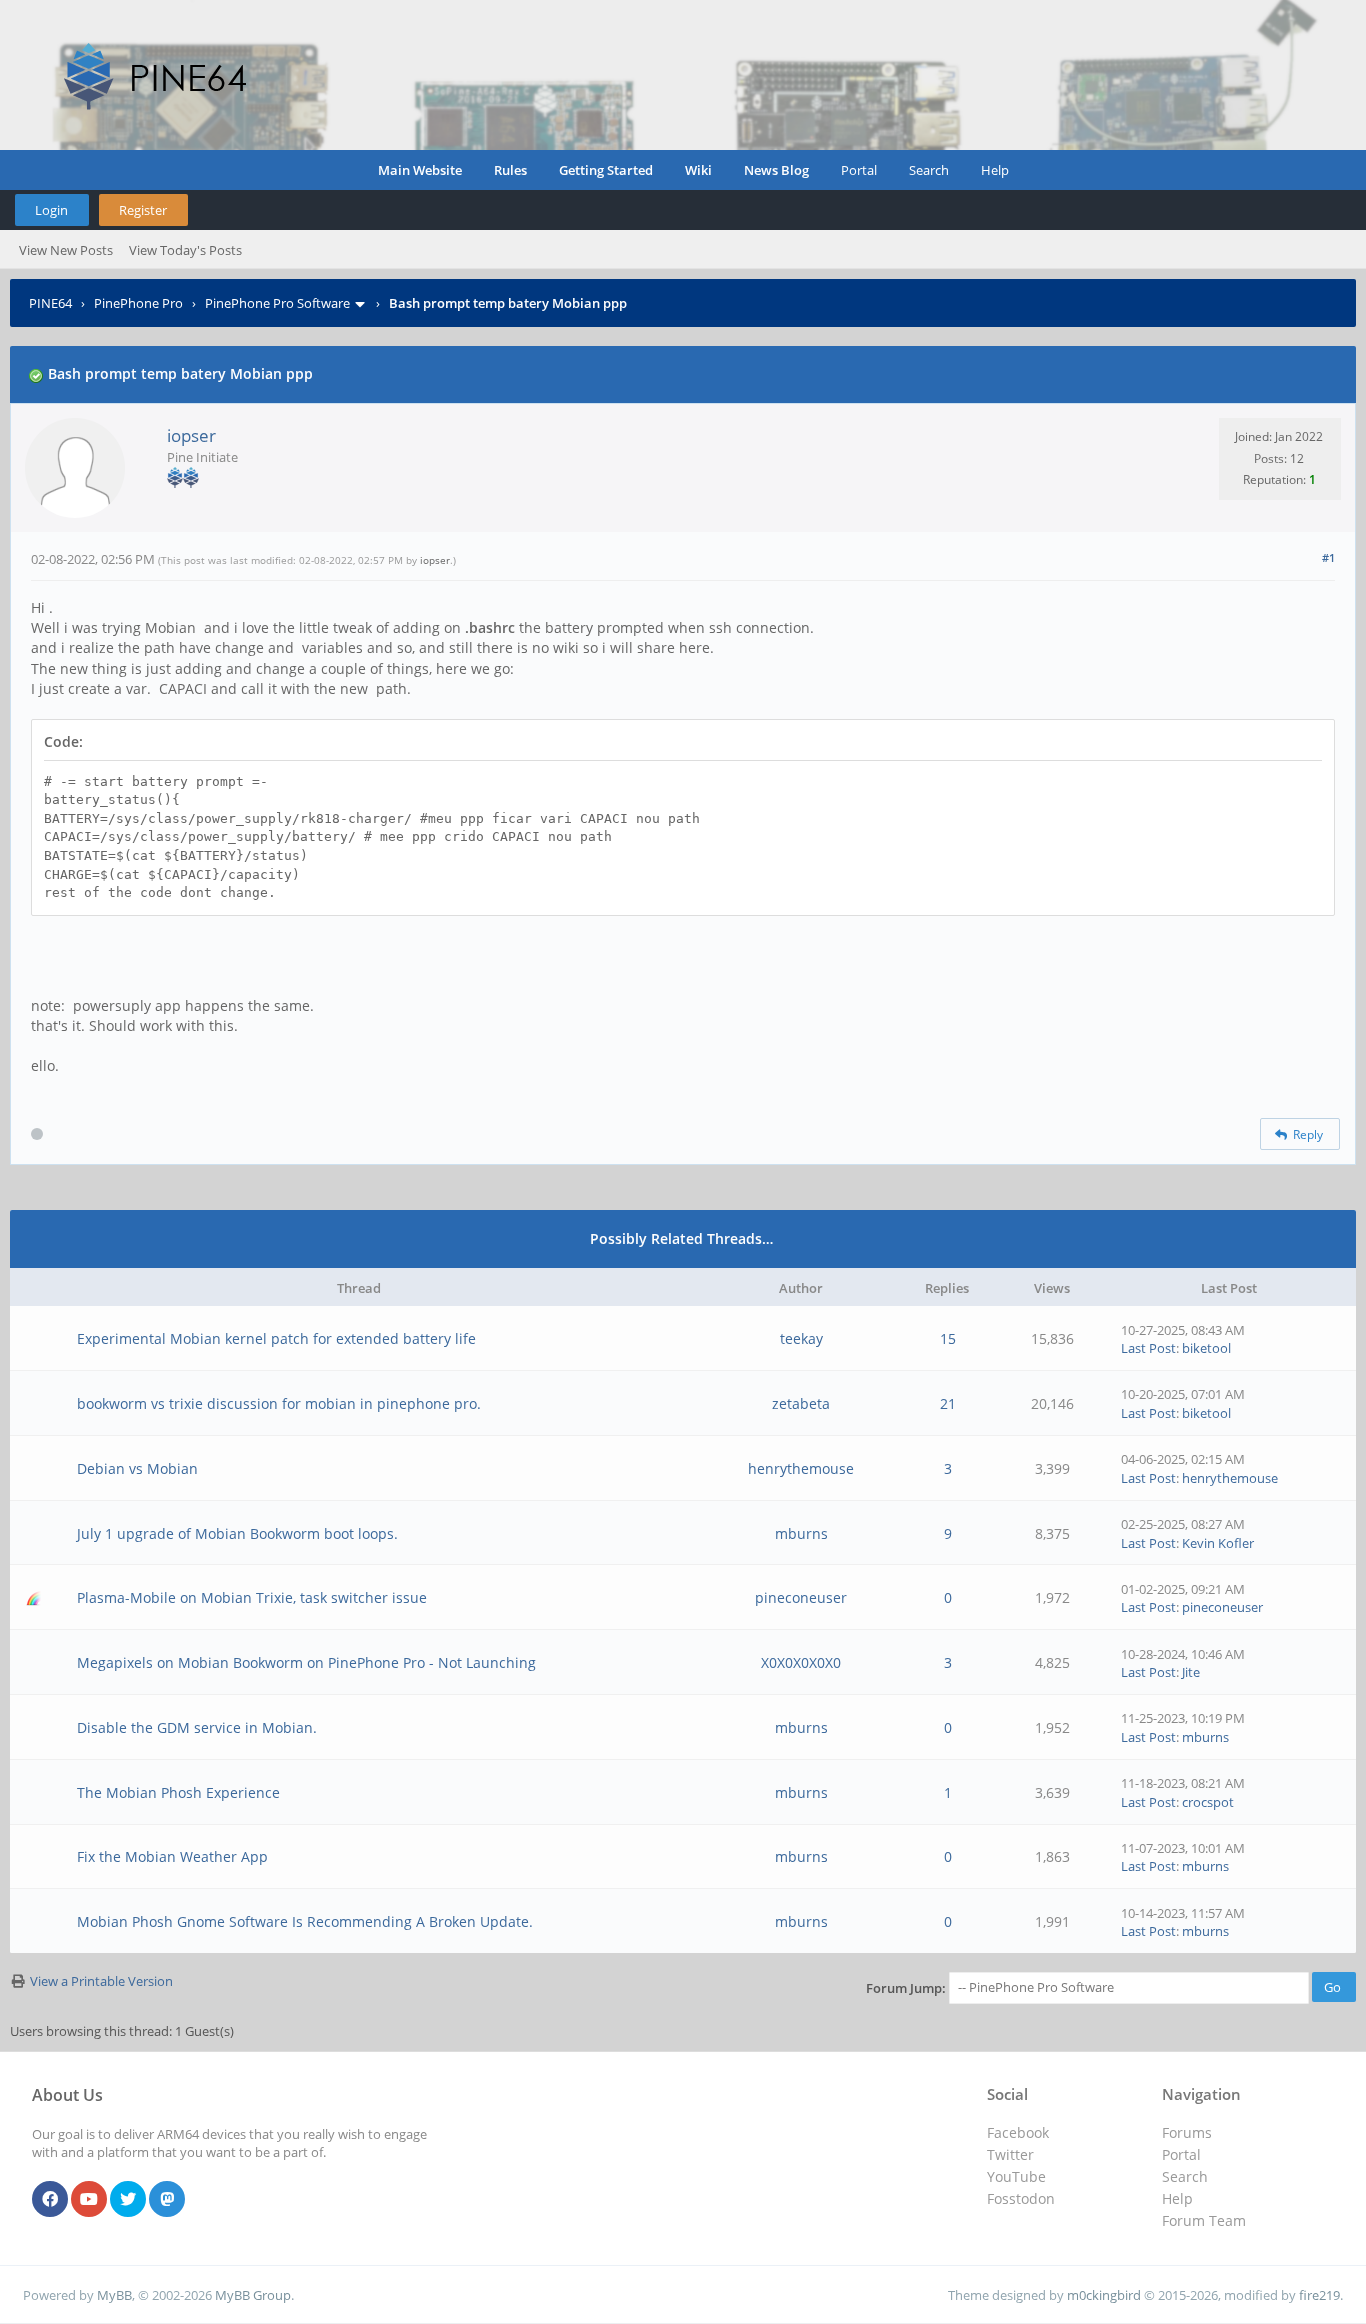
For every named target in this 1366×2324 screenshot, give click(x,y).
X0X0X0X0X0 (801, 1662)
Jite (1191, 1672)
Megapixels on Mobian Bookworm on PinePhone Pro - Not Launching (306, 1662)
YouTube (1016, 2176)
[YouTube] (89, 2200)
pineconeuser (801, 1597)
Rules (510, 170)
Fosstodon (1021, 2198)
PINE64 (50, 303)
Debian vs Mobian (137, 1468)
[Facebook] (50, 2200)
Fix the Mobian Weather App (172, 1856)
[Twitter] (128, 2200)
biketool (1206, 1348)
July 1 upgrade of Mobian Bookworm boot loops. (237, 1533)
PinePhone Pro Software (277, 303)
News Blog (776, 170)
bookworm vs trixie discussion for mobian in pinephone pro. (279, 1403)
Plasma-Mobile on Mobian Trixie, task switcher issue (252, 1597)
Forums (1187, 2132)
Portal (859, 170)
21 (948, 1403)
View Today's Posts (185, 250)
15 (948, 1338)
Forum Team (1204, 2220)
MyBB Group (253, 2295)
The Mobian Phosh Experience (178, 1792)
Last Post (1148, 1348)
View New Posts (66, 250)
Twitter (1010, 2154)
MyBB (114, 2295)
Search (929, 170)
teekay (801, 1338)
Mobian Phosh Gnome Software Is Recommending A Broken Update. (305, 1921)
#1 (1328, 557)
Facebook (1018, 2132)
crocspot (1208, 1802)
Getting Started (606, 170)
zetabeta (801, 1403)
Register (143, 210)
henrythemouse (801, 1468)
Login (51, 210)
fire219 (1319, 2295)
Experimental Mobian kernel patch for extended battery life (276, 1338)
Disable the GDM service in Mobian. (197, 1727)
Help (995, 170)
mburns (801, 1533)
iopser (191, 435)
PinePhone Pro (138, 303)
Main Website (420, 170)
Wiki (698, 170)
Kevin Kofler (1218, 1543)
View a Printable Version (101, 1981)
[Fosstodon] (167, 2200)
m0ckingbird (1104, 2295)
